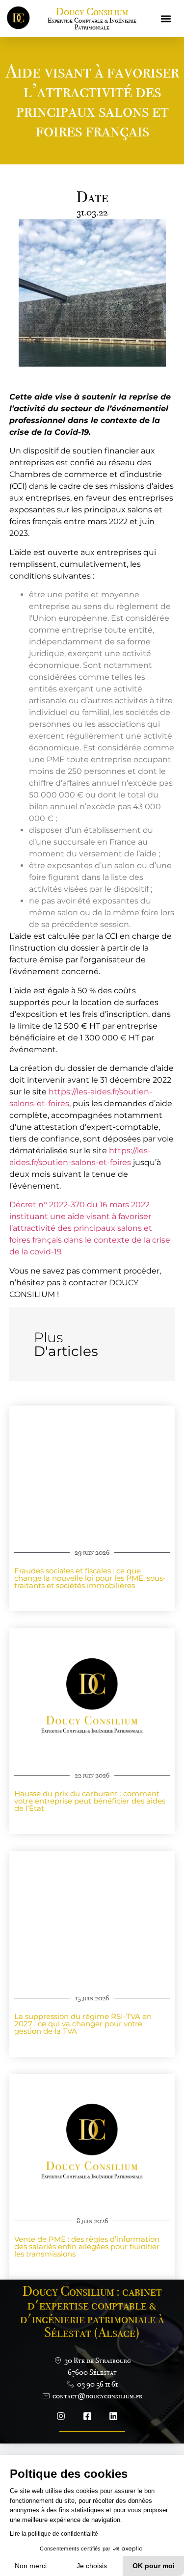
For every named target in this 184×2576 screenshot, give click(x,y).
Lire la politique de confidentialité (54, 2534)
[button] (166, 18)
